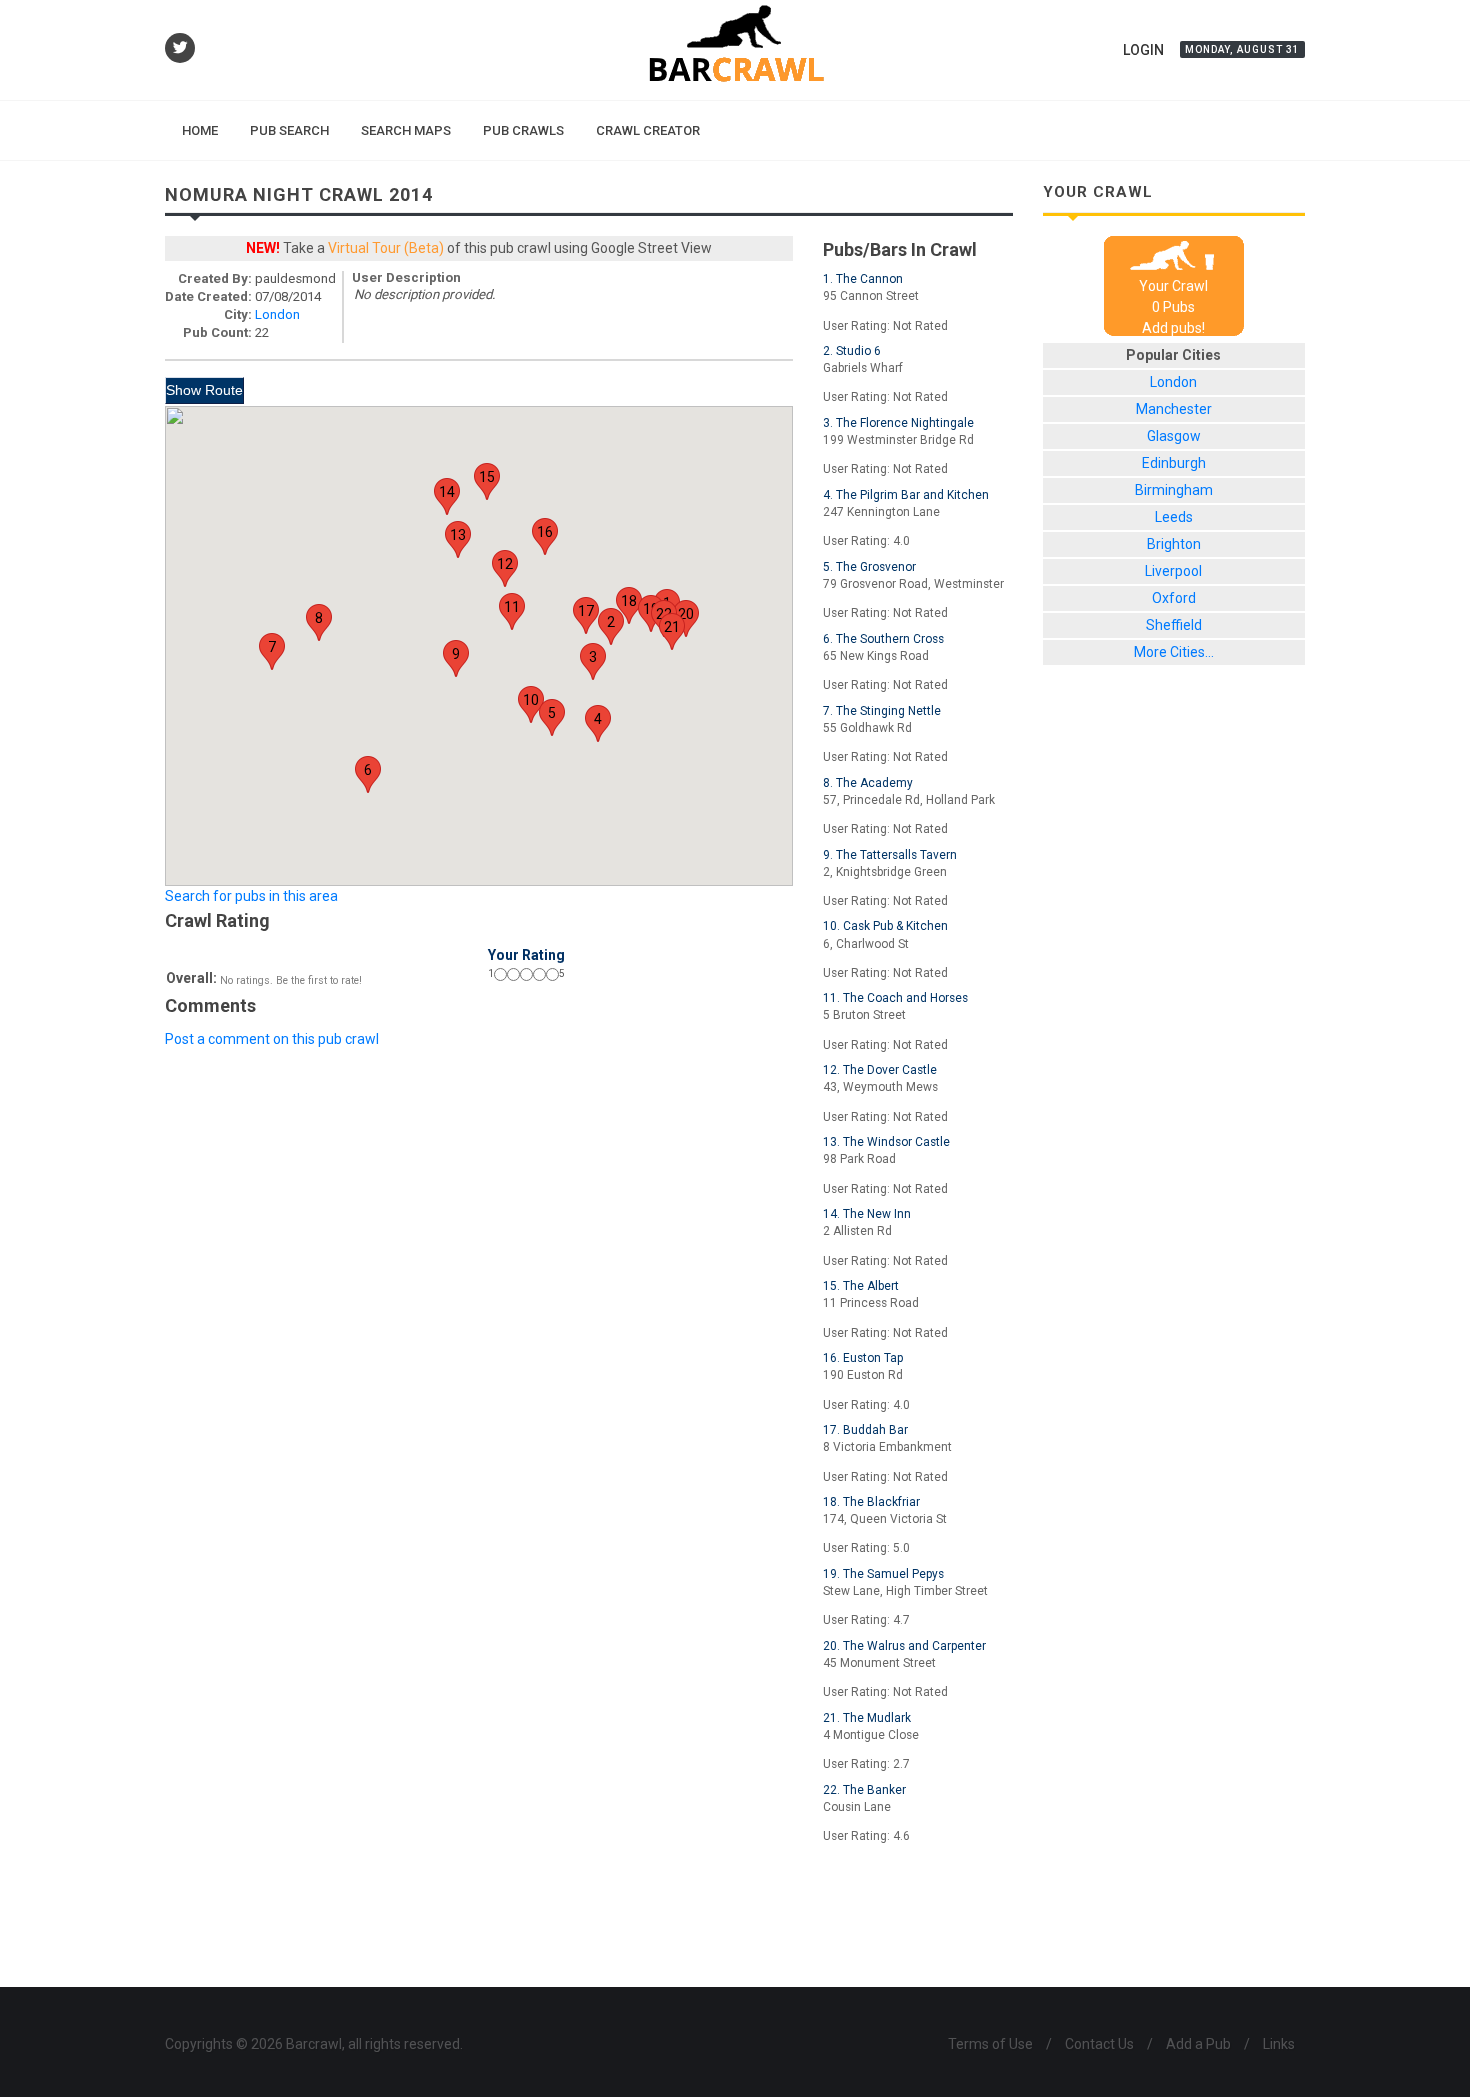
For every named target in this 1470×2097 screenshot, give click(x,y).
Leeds (1174, 517)
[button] (611, 626)
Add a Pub (1198, 2044)
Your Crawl (1173, 286)
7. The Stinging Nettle (882, 711)
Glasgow (1174, 436)
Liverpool (1173, 571)
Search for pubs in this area (251, 896)
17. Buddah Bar (865, 1430)
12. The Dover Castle (880, 1070)
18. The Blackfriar (871, 1502)
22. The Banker (864, 1790)
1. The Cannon (863, 279)
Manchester (1174, 409)
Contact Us (1099, 2044)
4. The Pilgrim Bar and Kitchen (906, 495)
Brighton (1174, 544)
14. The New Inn (867, 1214)
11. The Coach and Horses (895, 998)
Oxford (1174, 598)
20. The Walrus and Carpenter (904, 1646)
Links (1279, 2044)
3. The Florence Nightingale (898, 423)
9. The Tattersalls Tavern (890, 855)
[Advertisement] (589, 1922)
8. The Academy (868, 783)
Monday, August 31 (1242, 49)
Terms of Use (990, 2044)
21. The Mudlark (867, 1718)
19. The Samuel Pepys (883, 1574)
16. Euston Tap (863, 1358)
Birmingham (1174, 490)
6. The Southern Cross (883, 639)
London (277, 314)
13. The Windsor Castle (886, 1142)
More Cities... (1174, 652)
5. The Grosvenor (869, 567)
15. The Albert (861, 1286)
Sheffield (1174, 625)
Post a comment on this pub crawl (272, 1039)
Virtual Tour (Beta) (386, 248)
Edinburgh (1174, 463)
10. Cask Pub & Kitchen (885, 926)
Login (1143, 50)
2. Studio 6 (852, 351)
